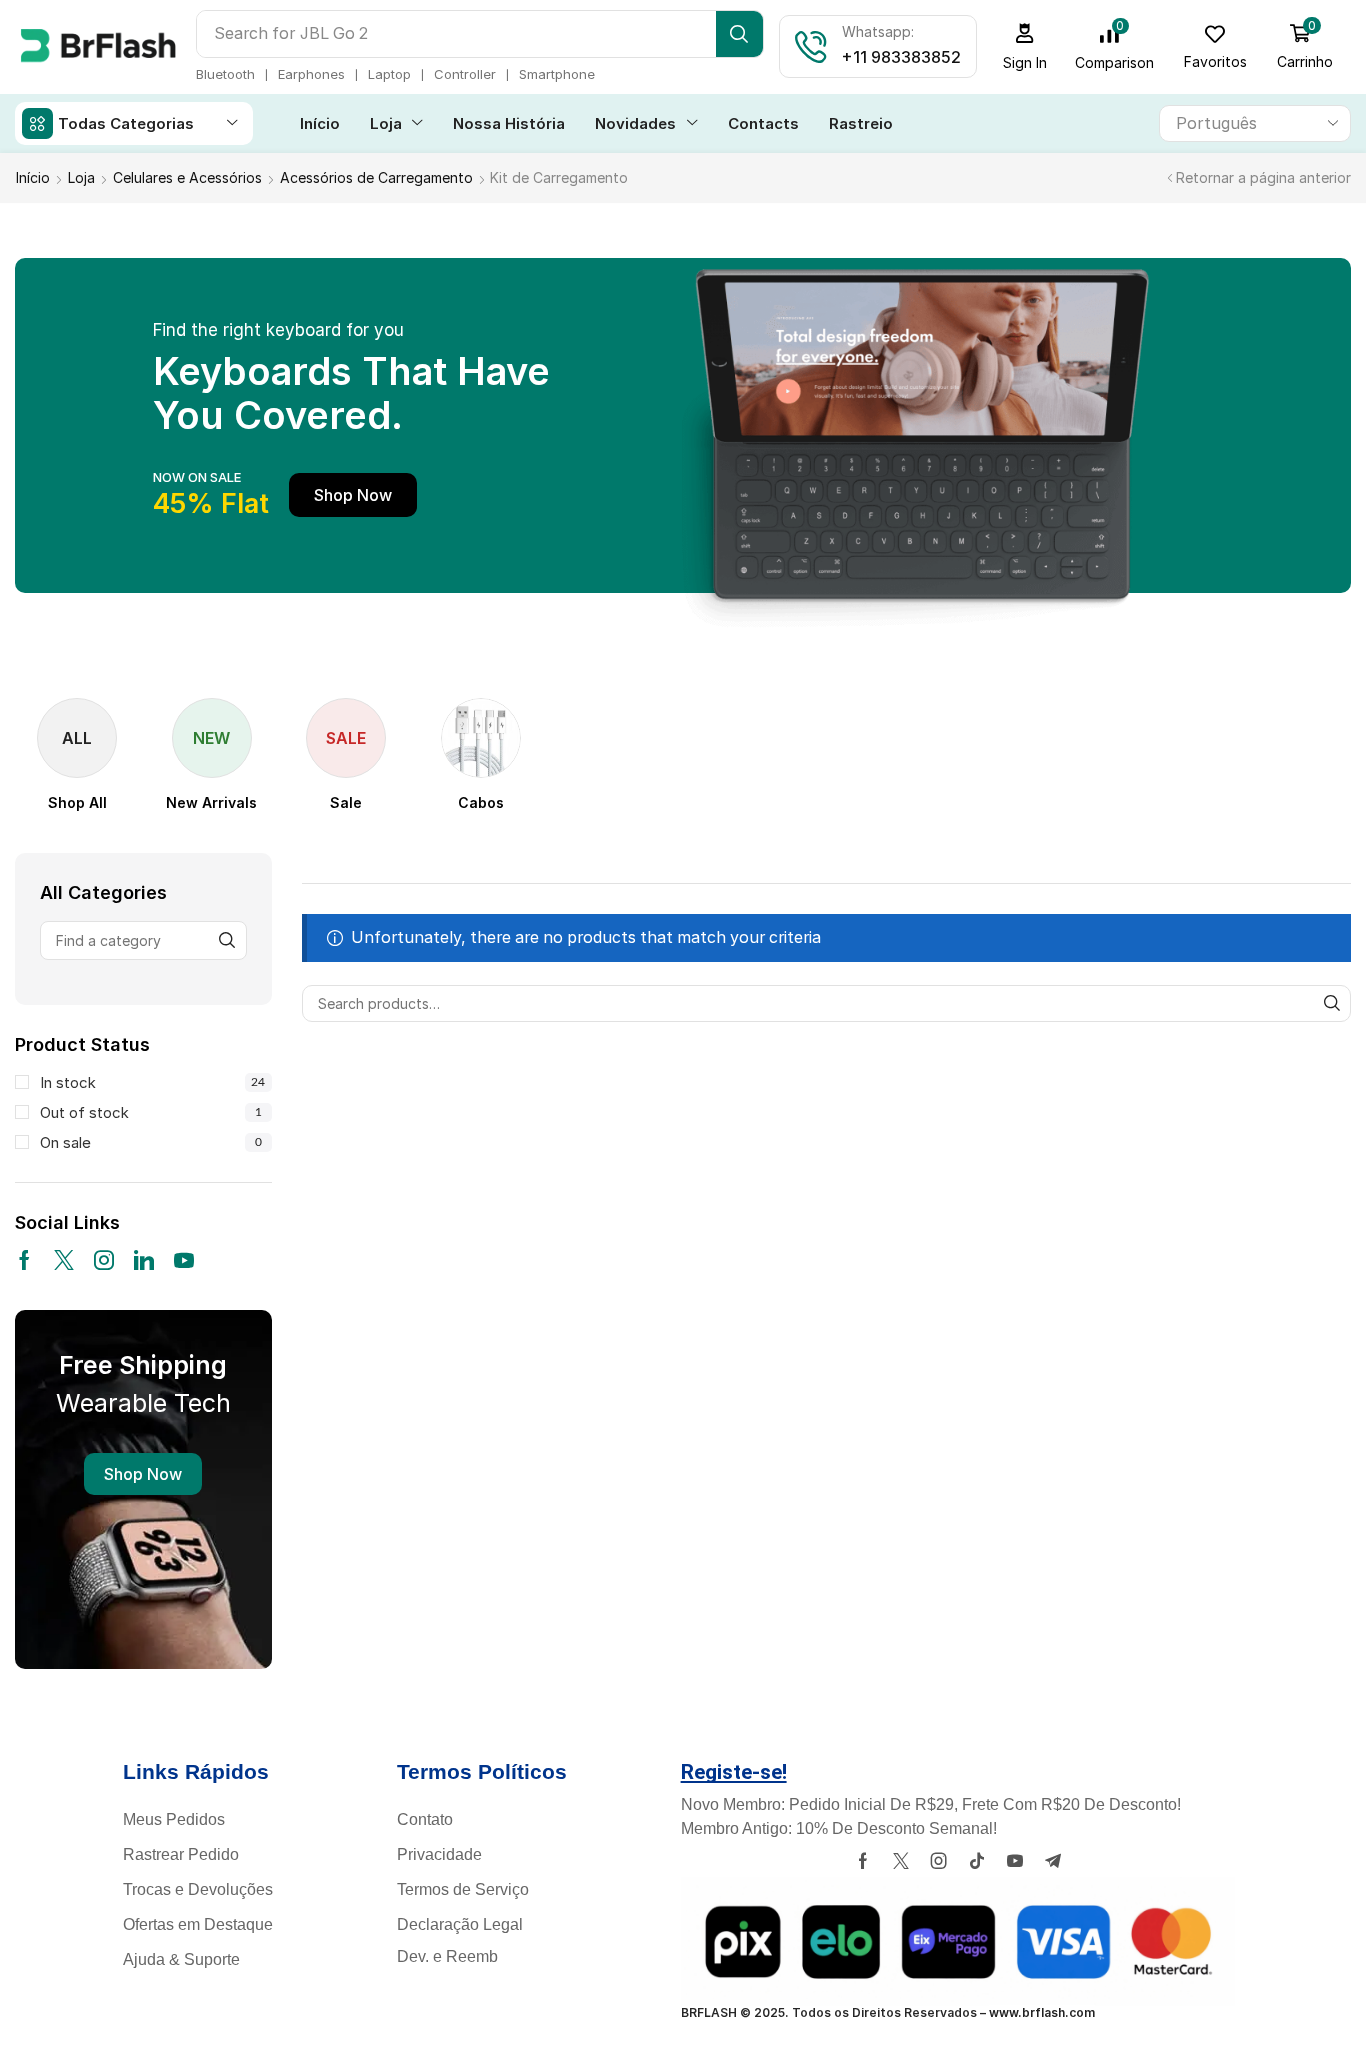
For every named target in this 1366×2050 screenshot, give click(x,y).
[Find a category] (227, 940)
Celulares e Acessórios (187, 177)
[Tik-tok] (977, 1861)
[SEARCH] (1332, 1003)
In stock (152, 1082)
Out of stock (151, 1112)
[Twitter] (64, 1260)
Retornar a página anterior (1263, 177)
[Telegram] (1053, 1861)
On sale (151, 1142)
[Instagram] (104, 1260)
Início (33, 177)
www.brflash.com (1042, 2012)
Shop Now (143, 1474)
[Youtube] (184, 1260)
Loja (81, 177)
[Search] (739, 34)
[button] (1025, 46)
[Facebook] (24, 1260)
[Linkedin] (144, 1260)
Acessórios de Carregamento (376, 177)
